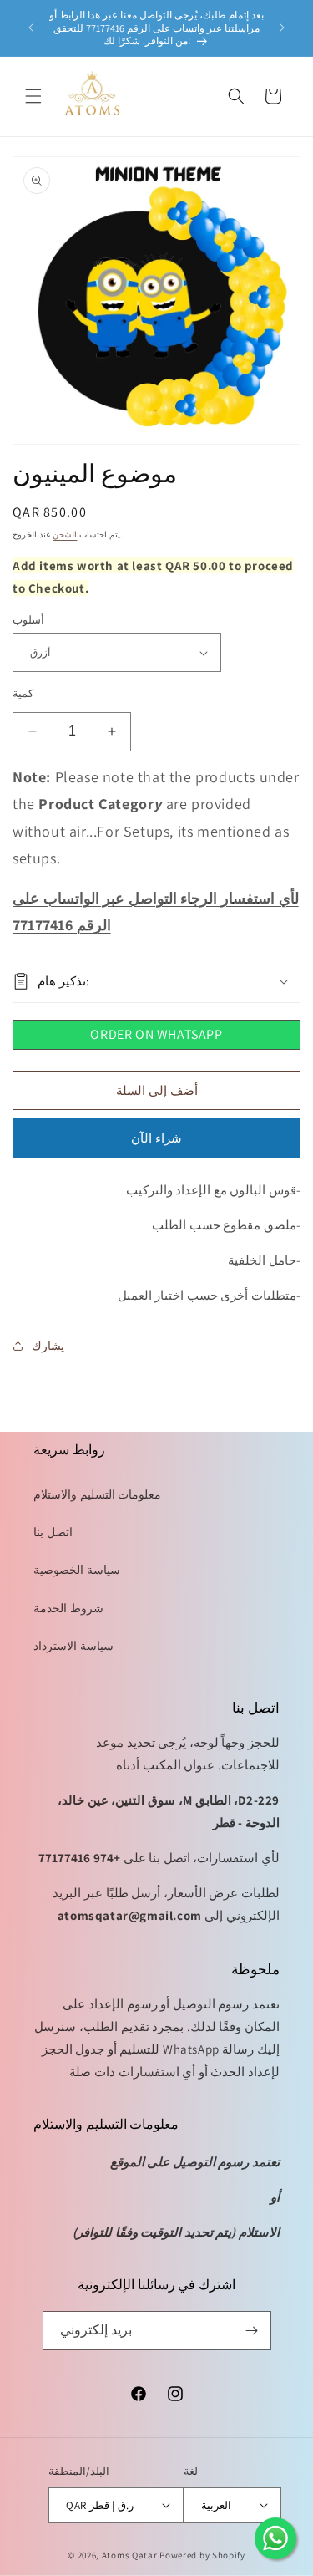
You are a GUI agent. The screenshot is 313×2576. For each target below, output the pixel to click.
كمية (23, 693)
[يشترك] (252, 2331)
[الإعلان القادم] (282, 28)
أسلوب (28, 620)
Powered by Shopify (202, 2555)
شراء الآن (156, 1138)
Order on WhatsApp (156, 1034)
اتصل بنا (53, 1532)
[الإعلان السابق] (31, 28)
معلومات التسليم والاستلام (97, 1494)
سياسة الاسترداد (73, 1646)
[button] (33, 96)
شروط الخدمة (68, 1608)
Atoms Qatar (130, 2555)
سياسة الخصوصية (77, 1570)
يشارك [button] (48, 1346)
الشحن (65, 535)
